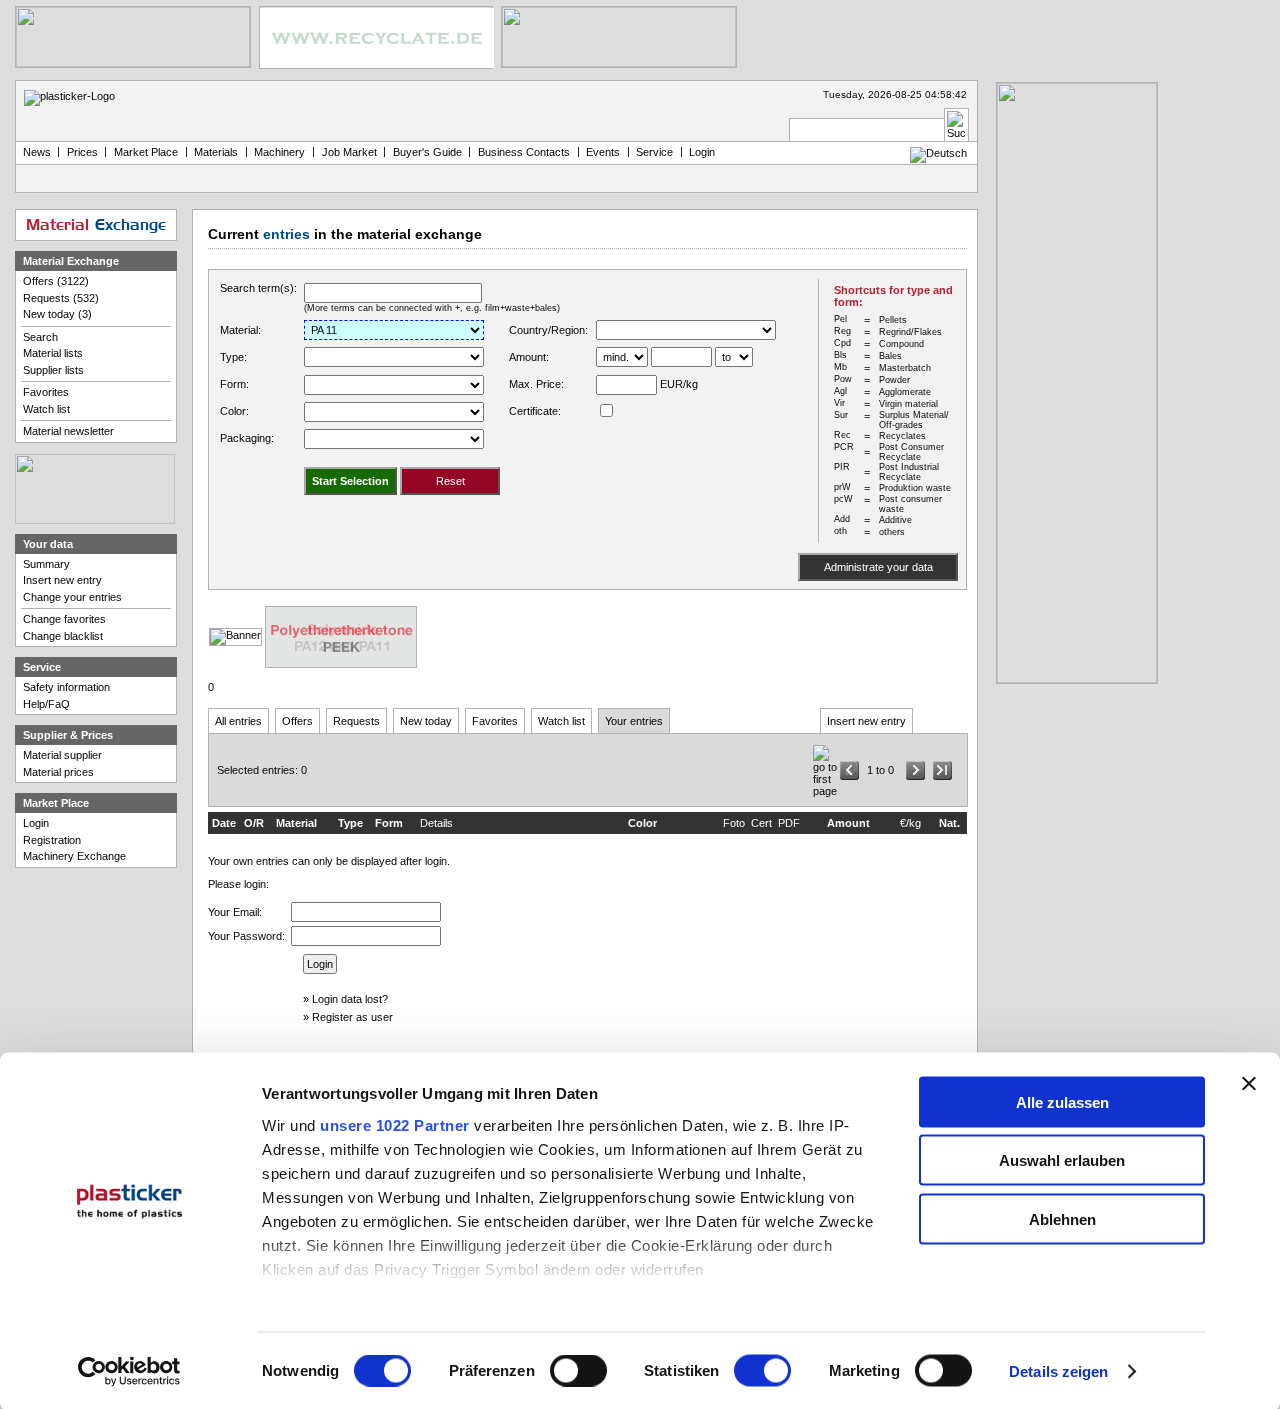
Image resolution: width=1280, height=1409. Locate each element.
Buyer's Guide (427, 152)
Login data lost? (350, 999)
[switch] (578, 1371)
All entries (238, 721)
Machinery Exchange (74, 856)
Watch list (561, 721)
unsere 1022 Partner (395, 1124)
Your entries (634, 721)
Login (36, 823)
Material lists (53, 353)
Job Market (349, 152)
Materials (216, 152)
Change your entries (72, 597)
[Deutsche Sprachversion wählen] (938, 153)
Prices (82, 152)
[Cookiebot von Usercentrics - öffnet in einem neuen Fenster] (129, 1372)
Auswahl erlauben (1062, 1160)
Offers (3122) (56, 281)
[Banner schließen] (1249, 1083)
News (37, 152)
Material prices (58, 772)
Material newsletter (68, 431)
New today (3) (57, 314)
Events (603, 152)
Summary (46, 564)
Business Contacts (524, 152)
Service (654, 152)
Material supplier (62, 755)
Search (40, 337)
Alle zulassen (1062, 1101)
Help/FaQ (46, 704)
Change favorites (64, 619)
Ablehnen (1062, 1218)
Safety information (66, 687)
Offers (297, 721)
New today (426, 721)
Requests (356, 721)
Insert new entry (866, 721)
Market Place (146, 152)
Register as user (352, 1017)
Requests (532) (61, 298)
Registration (52, 840)
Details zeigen (1058, 1371)
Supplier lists (53, 370)
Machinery (279, 152)
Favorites (495, 721)
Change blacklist (63, 636)
